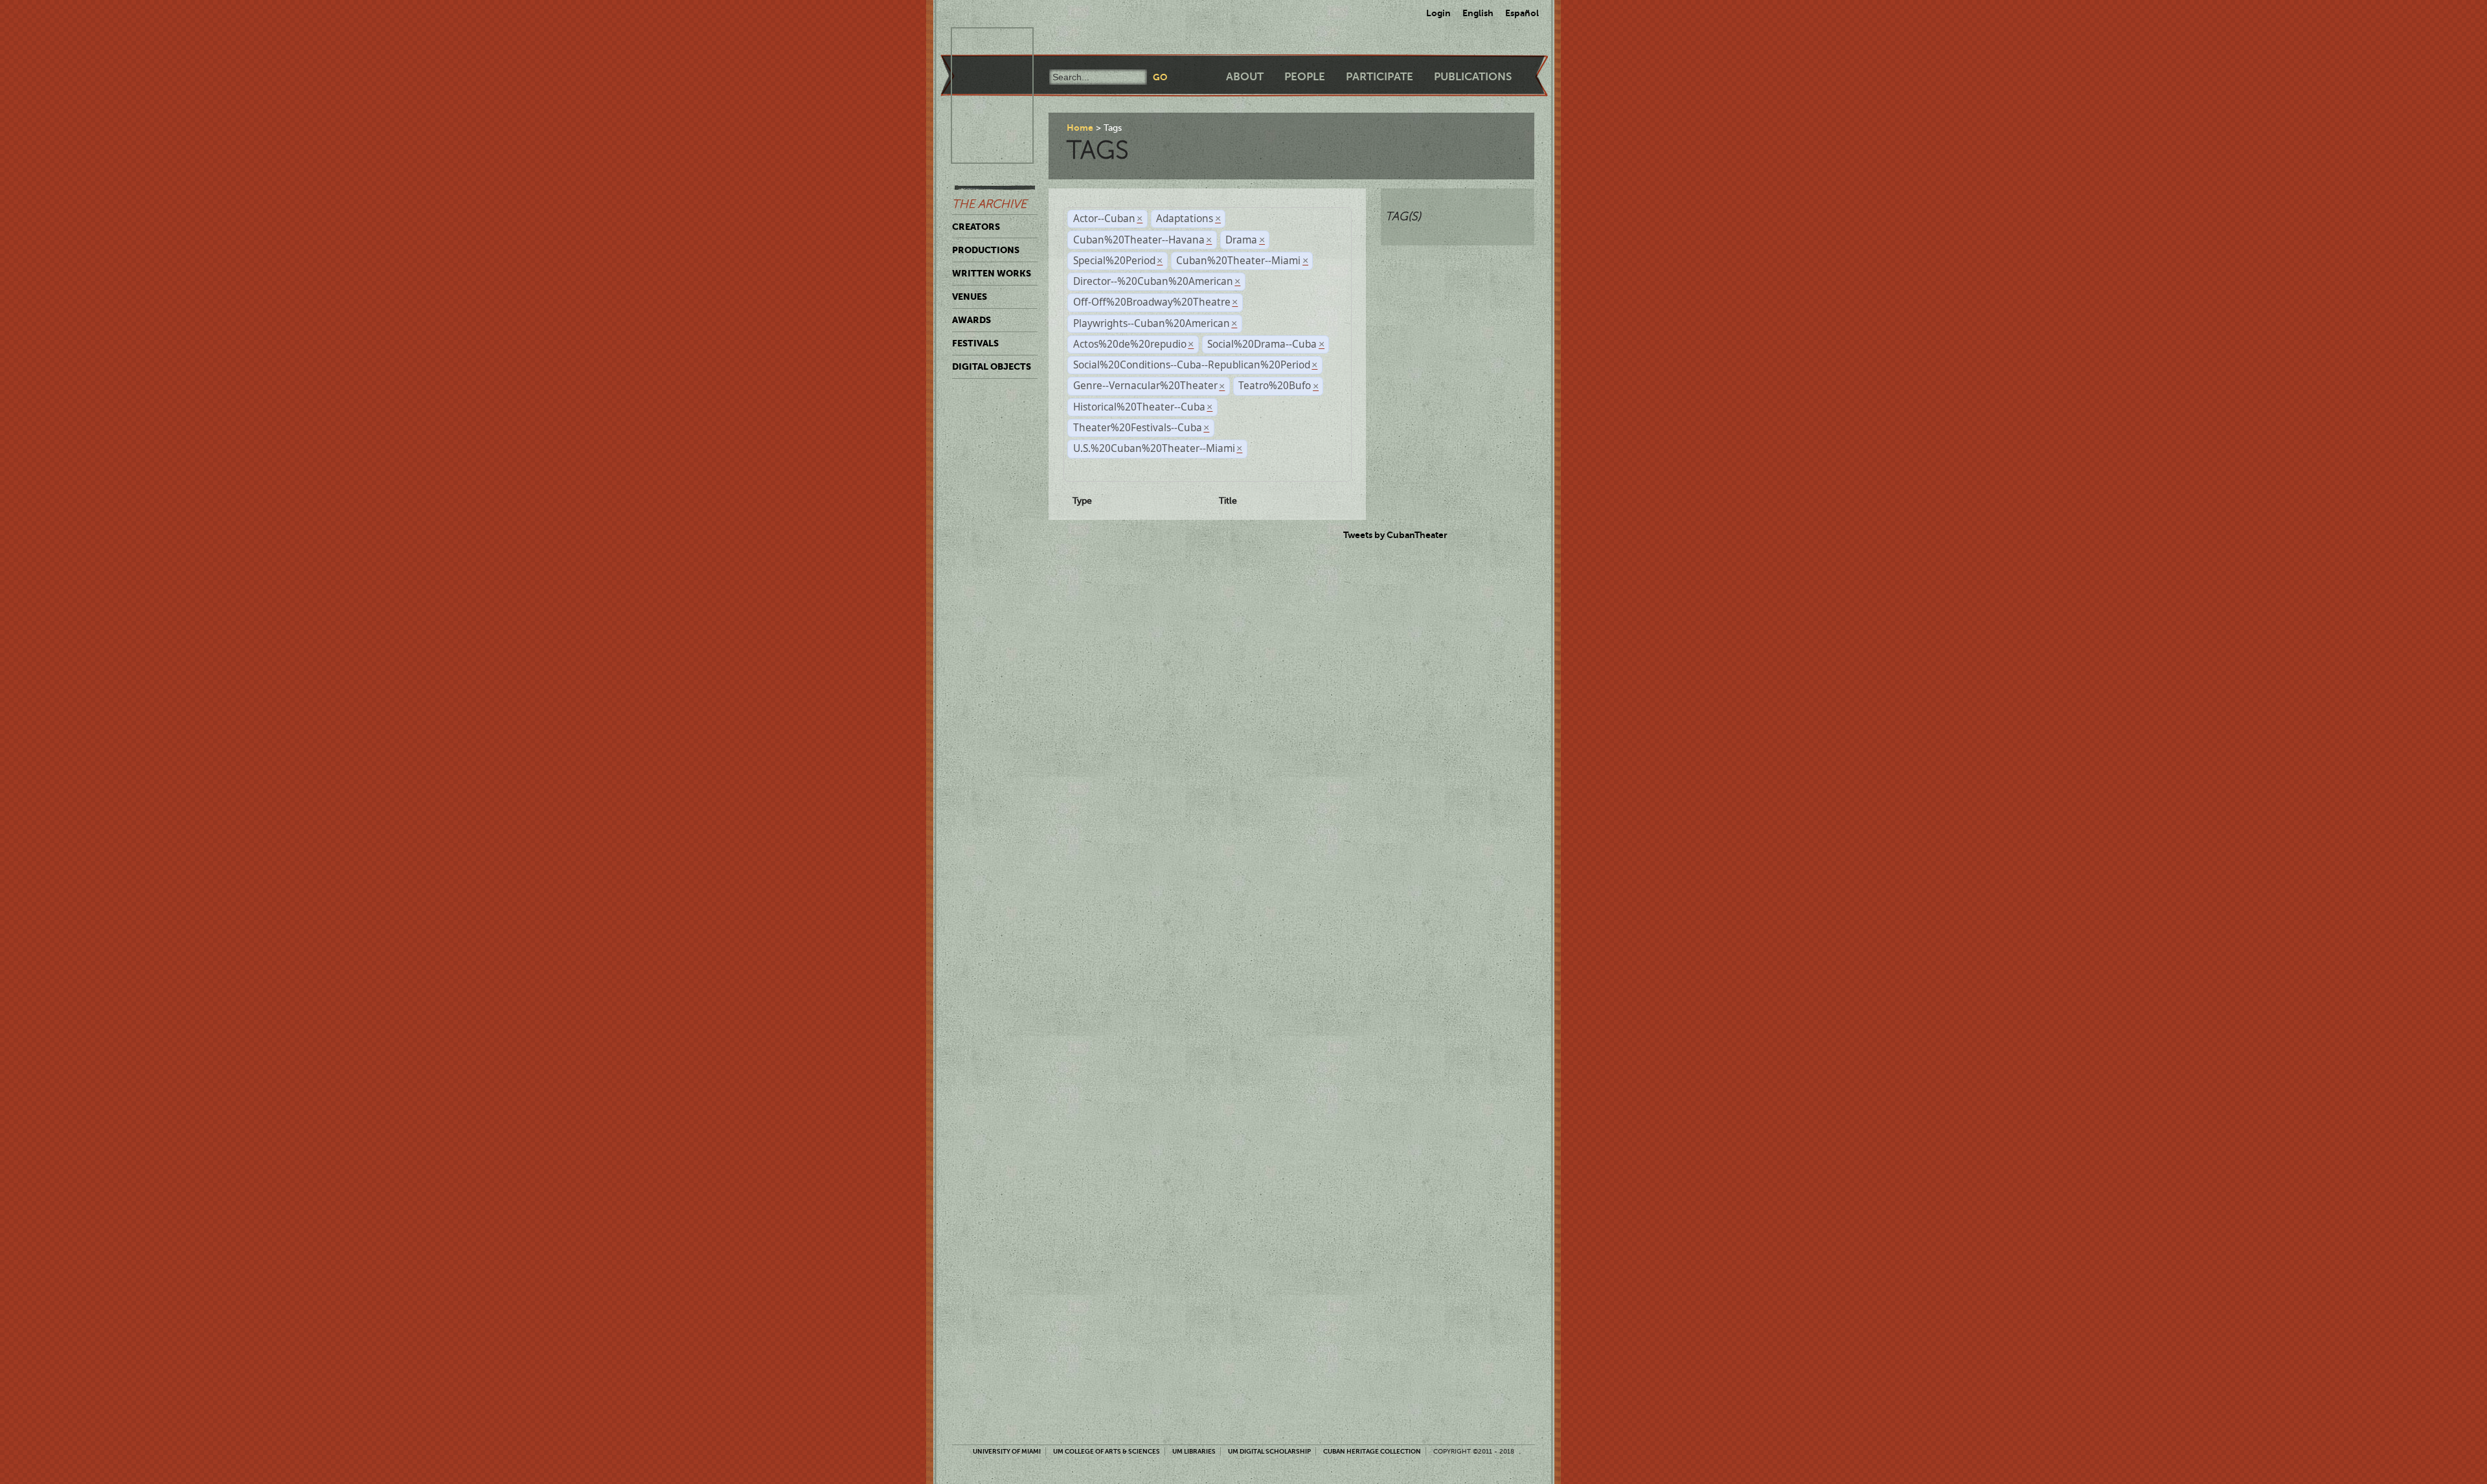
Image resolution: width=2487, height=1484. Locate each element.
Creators (976, 227)
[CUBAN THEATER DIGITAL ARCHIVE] (981, 43)
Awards (971, 320)
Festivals (975, 343)
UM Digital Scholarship (1269, 1451)
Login (1438, 13)
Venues (970, 297)
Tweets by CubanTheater (1395, 535)
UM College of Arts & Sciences (1107, 1451)
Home (1080, 128)
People (1305, 77)
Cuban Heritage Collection (1372, 1451)
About (1245, 77)
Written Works (992, 273)
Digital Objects (992, 366)
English (1478, 13)
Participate (1380, 77)
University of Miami (1007, 1451)
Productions (986, 250)
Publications (1473, 77)
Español (1522, 13)
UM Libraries (1194, 1451)
